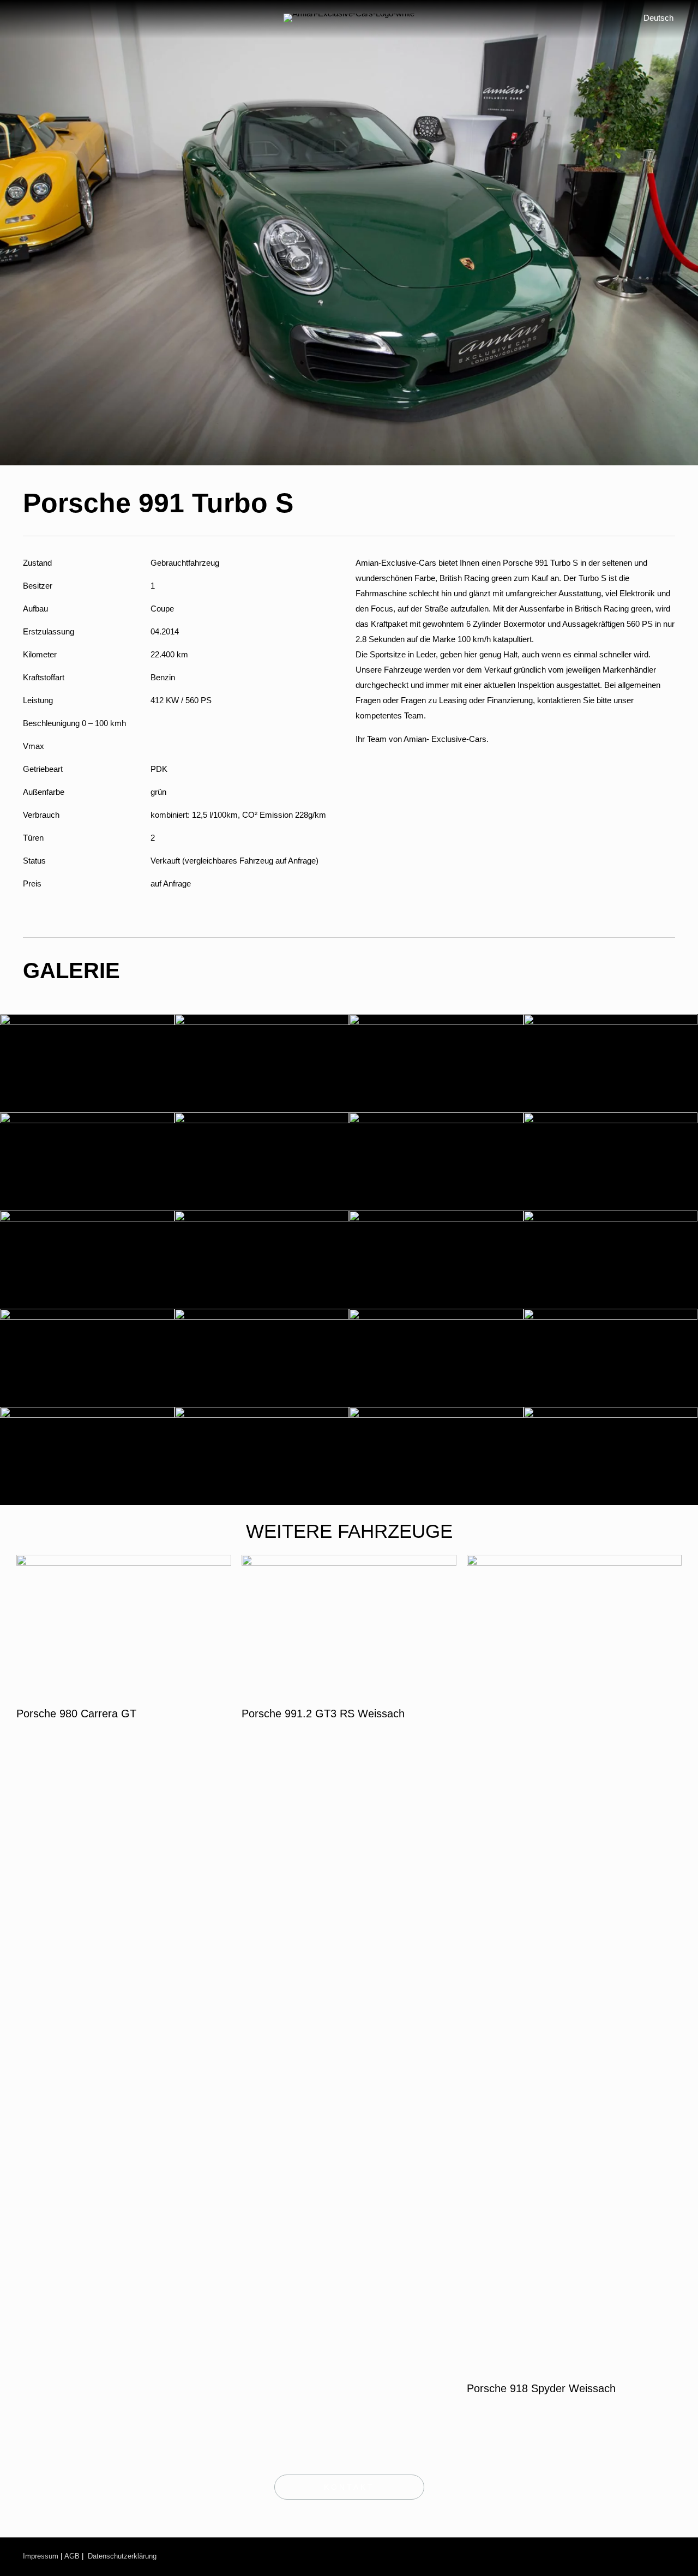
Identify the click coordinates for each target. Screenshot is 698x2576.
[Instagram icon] (604, 2556)
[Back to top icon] (645, 2553)
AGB (72, 2556)
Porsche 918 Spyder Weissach (541, 2388)
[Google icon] (665, 2556)
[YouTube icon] (628, 2556)
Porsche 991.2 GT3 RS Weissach (323, 1714)
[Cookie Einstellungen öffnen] (24, 2562)
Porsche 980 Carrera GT (76, 1714)
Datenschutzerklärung (122, 2556)
